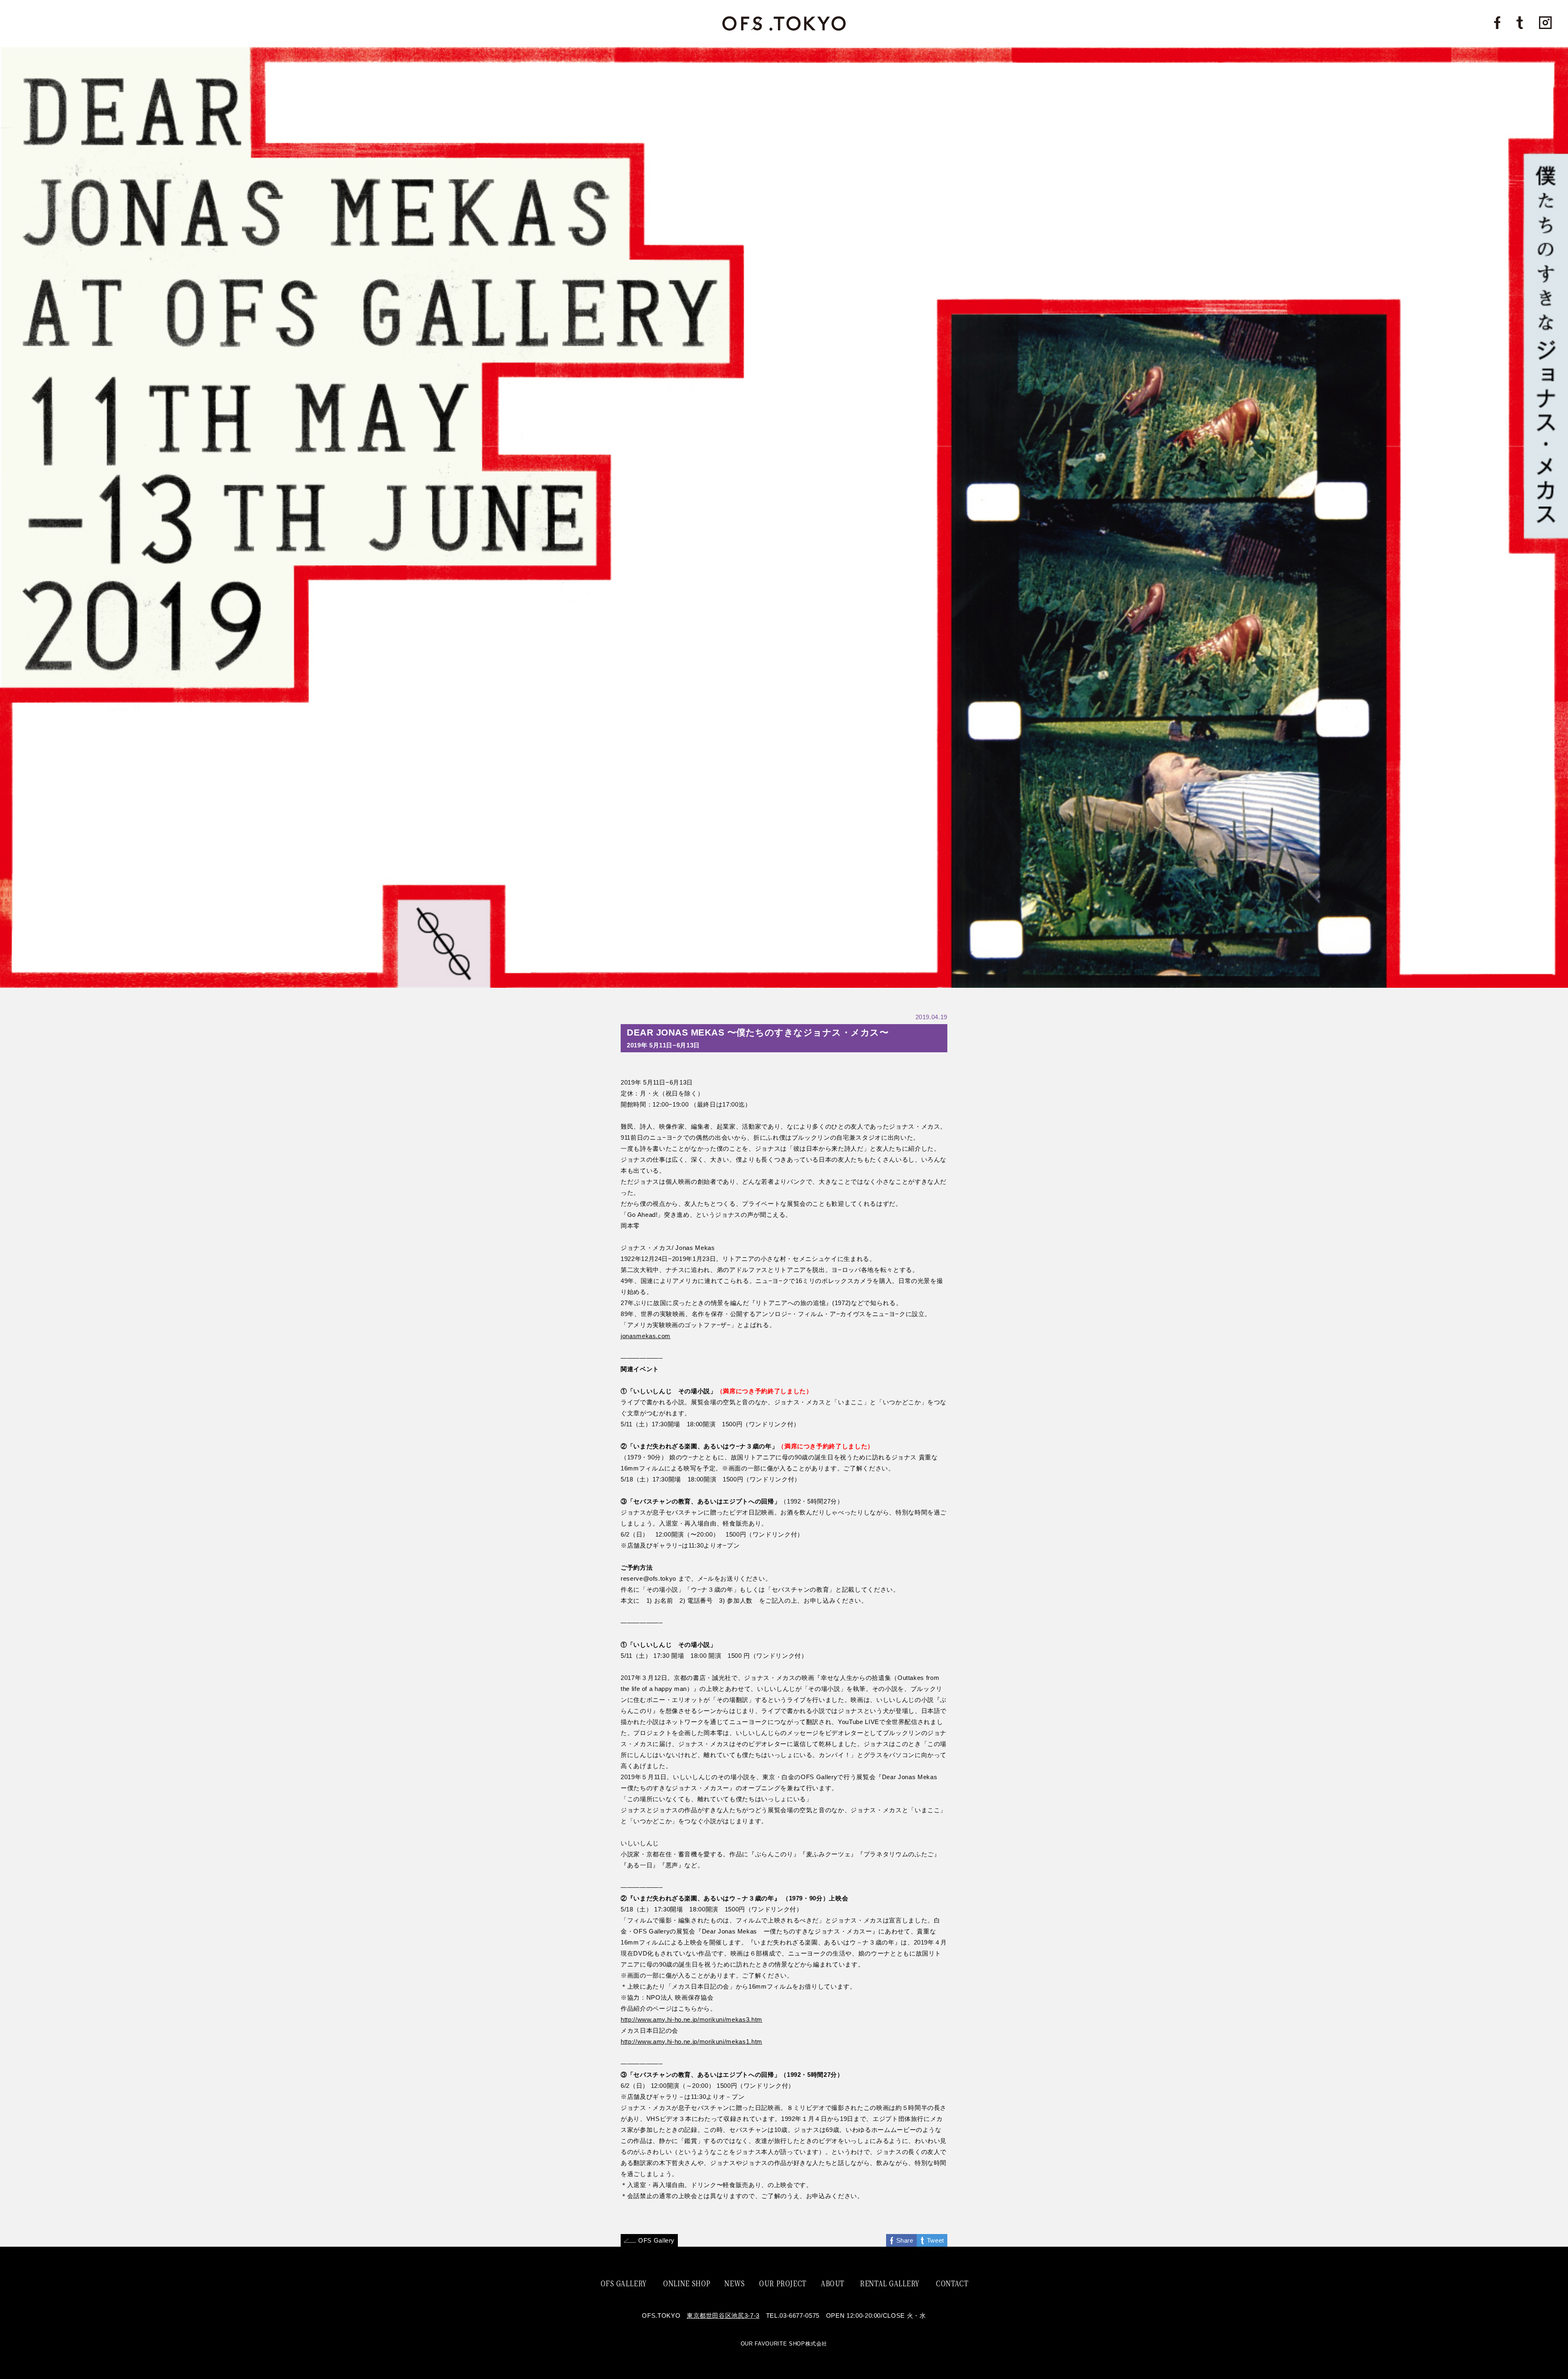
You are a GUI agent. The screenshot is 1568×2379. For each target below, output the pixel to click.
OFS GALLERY (624, 2283)
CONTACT (952, 2283)
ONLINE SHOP (687, 2283)
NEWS (735, 2283)
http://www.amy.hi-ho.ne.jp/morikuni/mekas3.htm (692, 2019)
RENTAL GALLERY (890, 2283)
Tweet (935, 2240)
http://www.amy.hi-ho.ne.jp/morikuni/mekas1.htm (692, 2042)
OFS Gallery (656, 2240)
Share (905, 2240)
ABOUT (833, 2283)
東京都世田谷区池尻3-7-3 (723, 2316)
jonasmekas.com (646, 1336)
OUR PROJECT (783, 2283)
